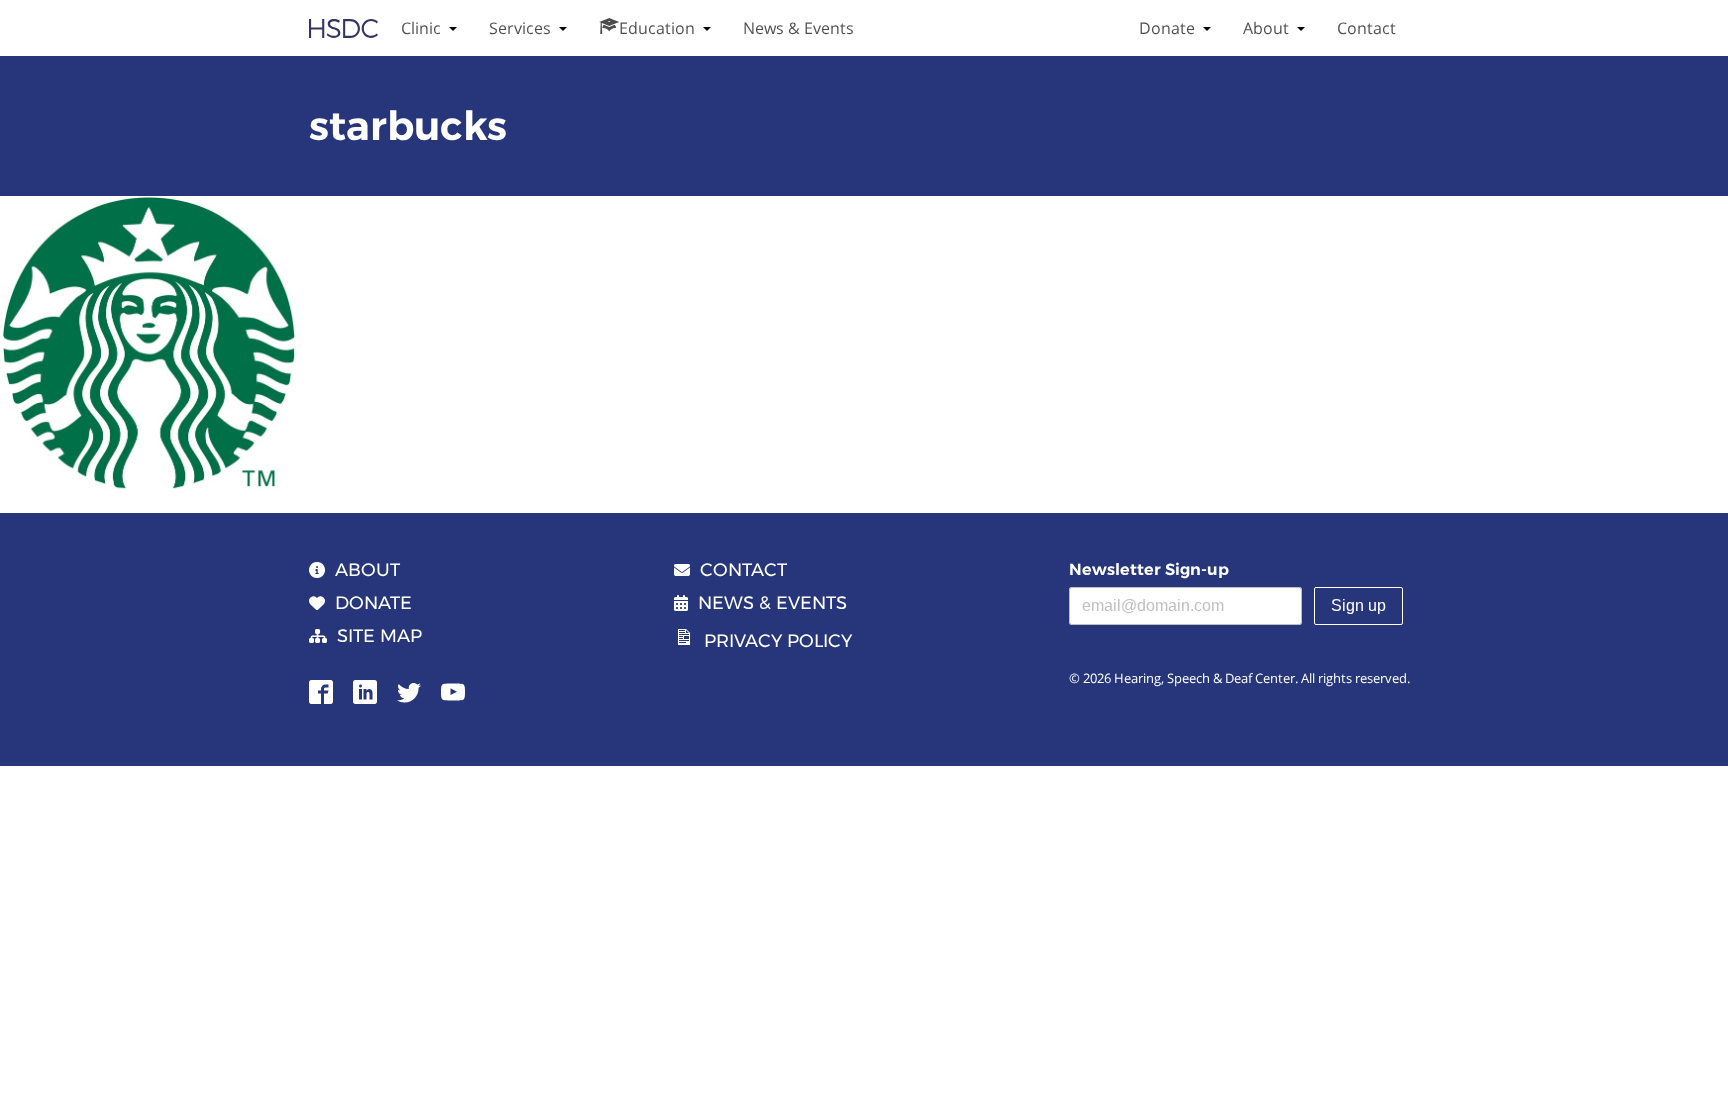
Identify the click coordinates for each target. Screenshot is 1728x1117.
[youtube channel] (453, 690)
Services (520, 28)
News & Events (798, 28)
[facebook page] (321, 690)
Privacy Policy (778, 641)
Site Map (379, 636)
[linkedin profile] (365, 690)
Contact (1366, 28)
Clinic (421, 28)
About (1266, 28)
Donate (1167, 28)
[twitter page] (409, 690)
